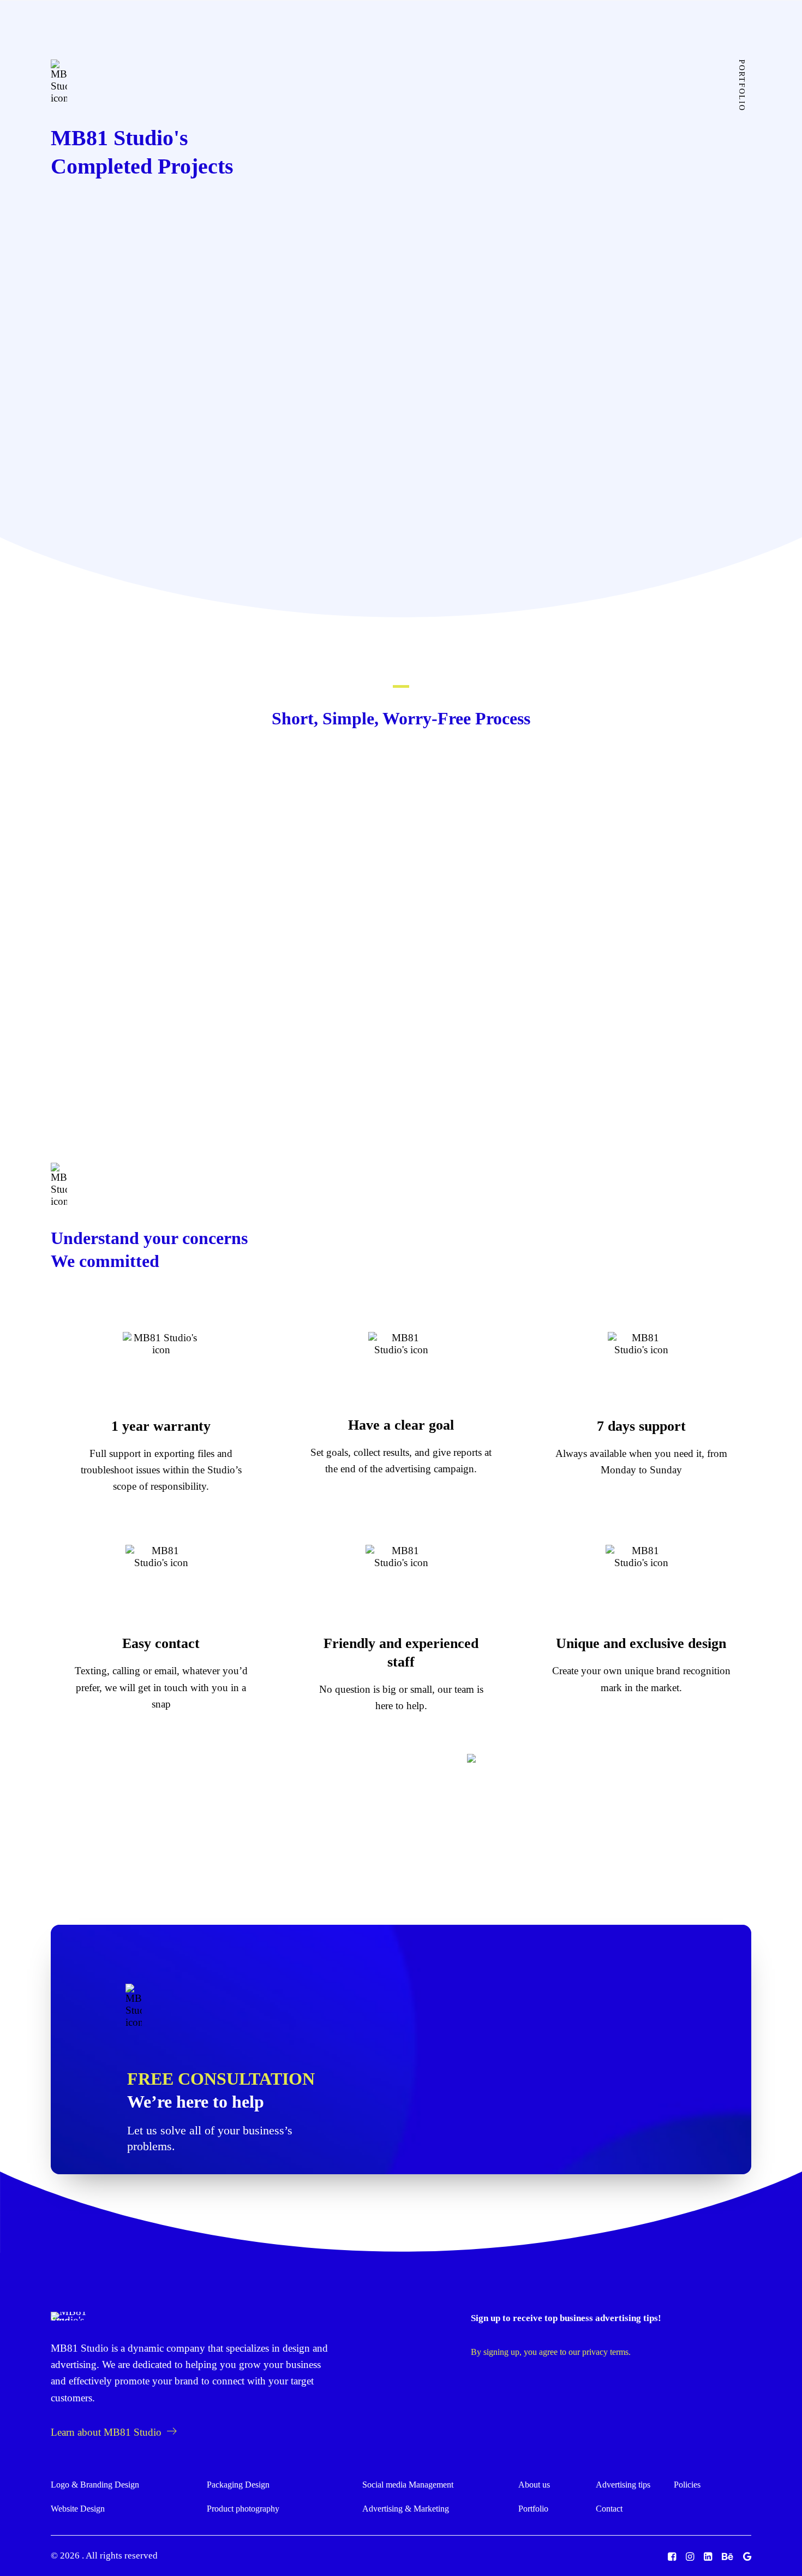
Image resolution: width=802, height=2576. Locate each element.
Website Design (78, 2509)
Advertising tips (486, 32)
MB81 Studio (80, 2348)
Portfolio (533, 2509)
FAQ (545, 32)
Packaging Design (238, 2485)
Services (307, 32)
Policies (687, 2485)
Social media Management (408, 2485)
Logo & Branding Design (95, 2485)
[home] (70, 2316)
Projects (420, 32)
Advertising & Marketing (406, 2509)
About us (368, 32)
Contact (609, 2509)
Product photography (243, 2509)
